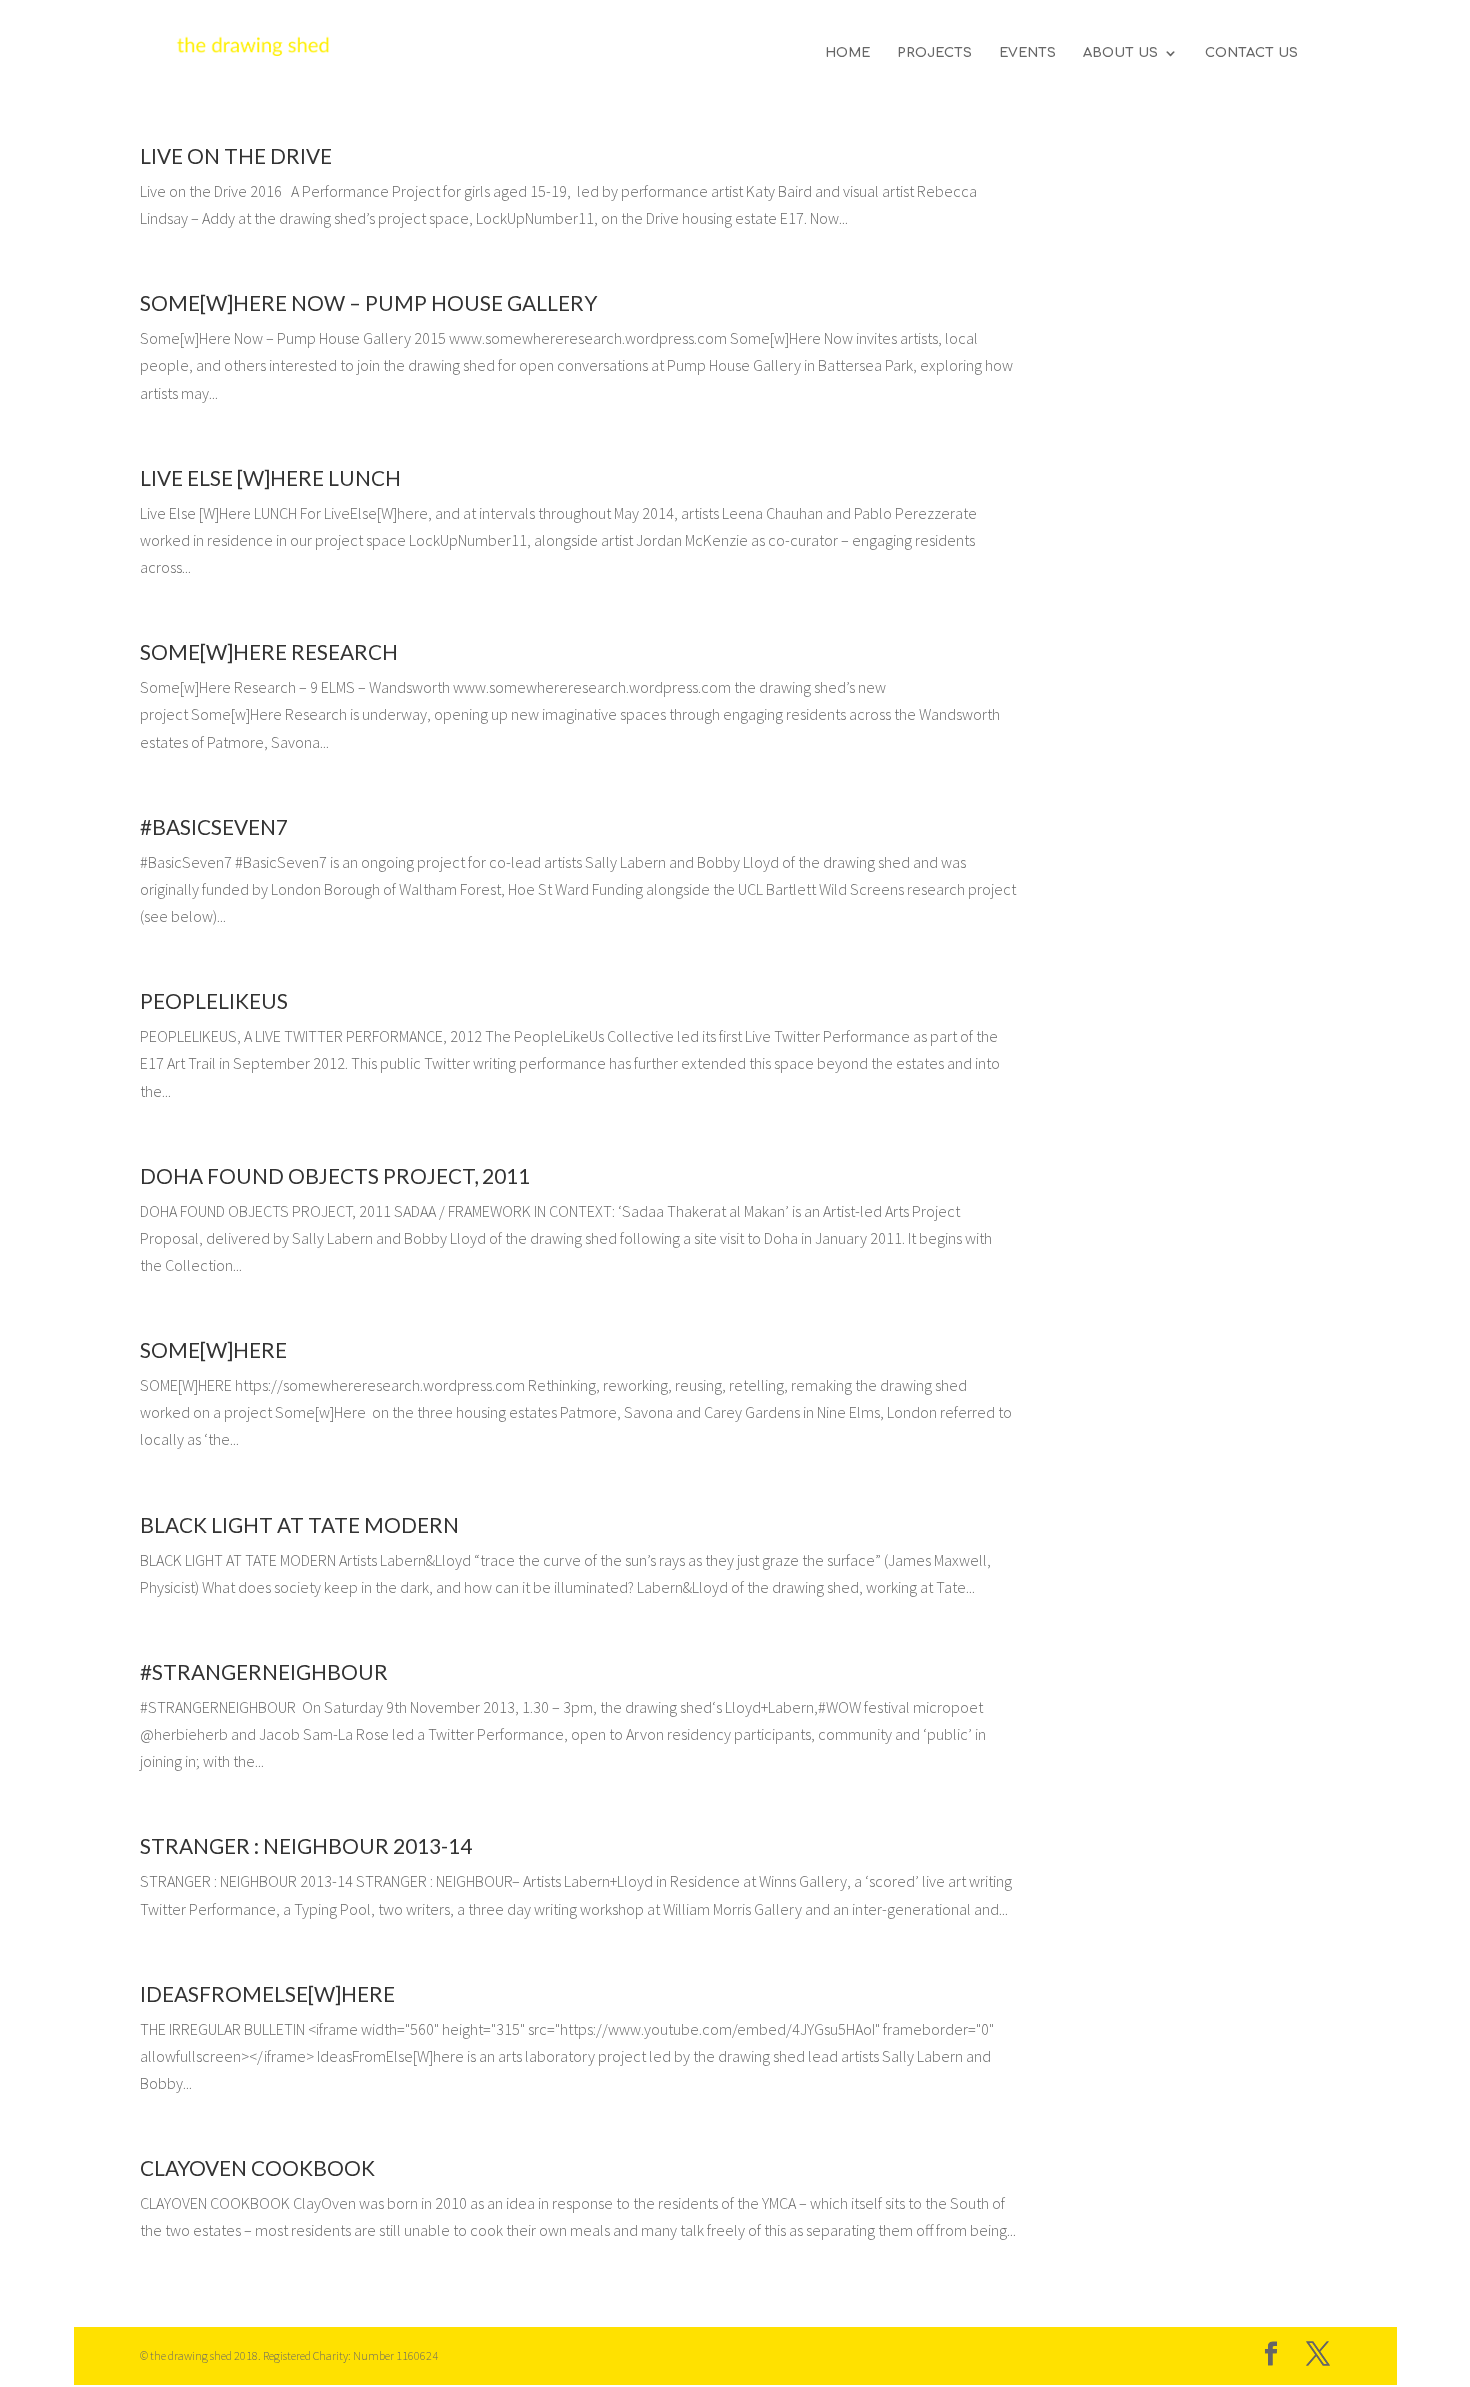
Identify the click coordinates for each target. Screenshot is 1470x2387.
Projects (934, 53)
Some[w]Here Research (269, 651)
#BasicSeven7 (214, 826)
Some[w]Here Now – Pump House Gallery (368, 302)
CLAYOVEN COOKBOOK (257, 2167)
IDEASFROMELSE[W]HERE (267, 1993)
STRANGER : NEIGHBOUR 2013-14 (306, 1845)
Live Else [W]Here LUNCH (270, 477)
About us (1120, 53)
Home (847, 53)
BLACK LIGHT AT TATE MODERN (299, 1524)
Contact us (1251, 53)
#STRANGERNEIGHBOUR (264, 1671)
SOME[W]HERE (213, 1349)
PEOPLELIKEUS (214, 1000)
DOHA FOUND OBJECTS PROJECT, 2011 (335, 1175)
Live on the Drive (236, 155)
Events (1027, 53)
